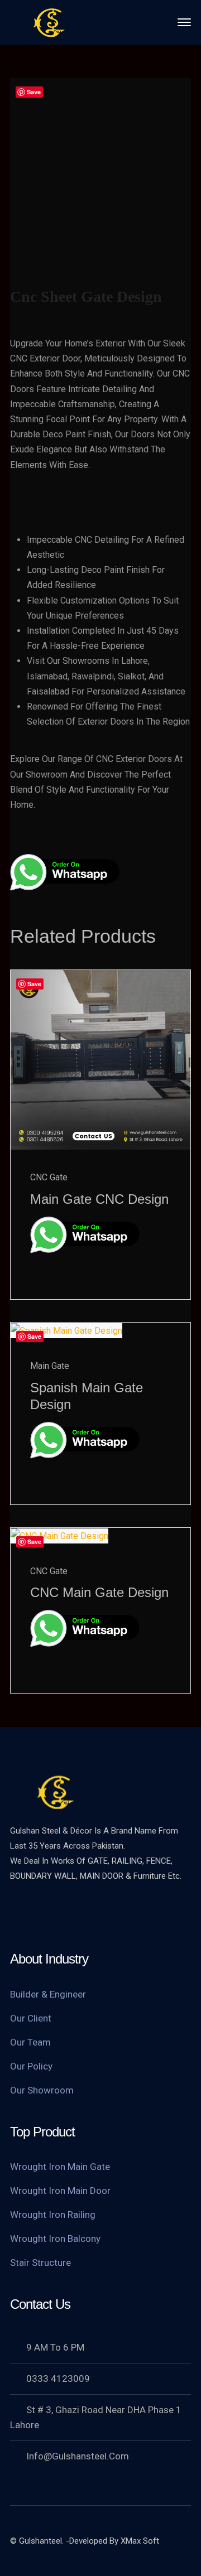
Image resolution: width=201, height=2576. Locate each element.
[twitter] (18, 1914)
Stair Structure (40, 2263)
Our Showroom (42, 2090)
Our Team (30, 2042)
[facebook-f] (41, 1914)
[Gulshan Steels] (49, 21)
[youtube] (63, 1914)
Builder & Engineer (48, 1994)
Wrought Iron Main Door (60, 2191)
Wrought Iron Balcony (55, 2239)
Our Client (31, 2018)
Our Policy (31, 2066)
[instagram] (130, 1914)
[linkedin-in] (108, 1914)
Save (34, 92)
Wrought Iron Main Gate (60, 2167)
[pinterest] (85, 1914)
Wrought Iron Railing (53, 2215)
